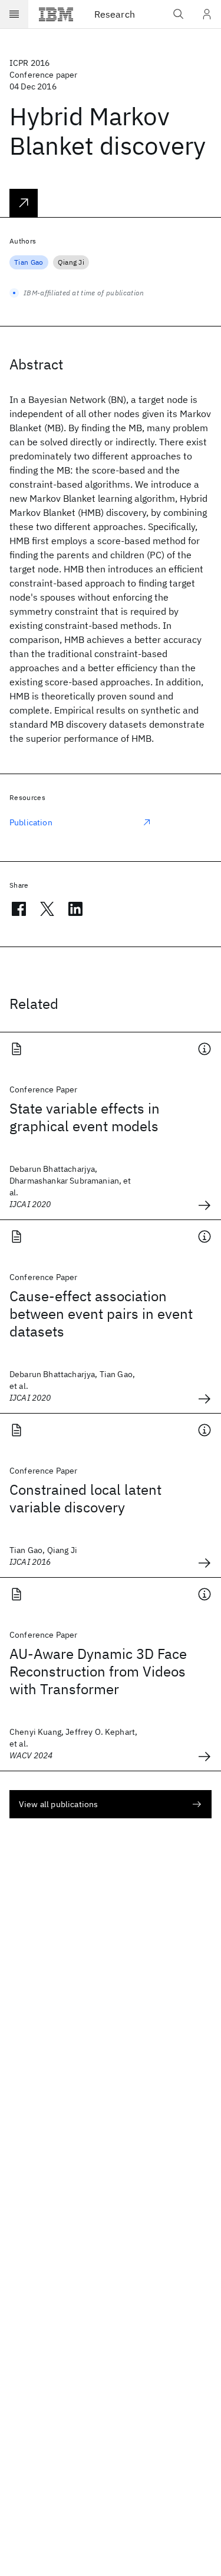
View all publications (58, 1804)
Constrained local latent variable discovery (85, 1498)
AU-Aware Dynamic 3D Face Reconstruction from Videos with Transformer (98, 1671)
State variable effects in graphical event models (85, 1117)
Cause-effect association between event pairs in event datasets (101, 1314)
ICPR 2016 (29, 63)
